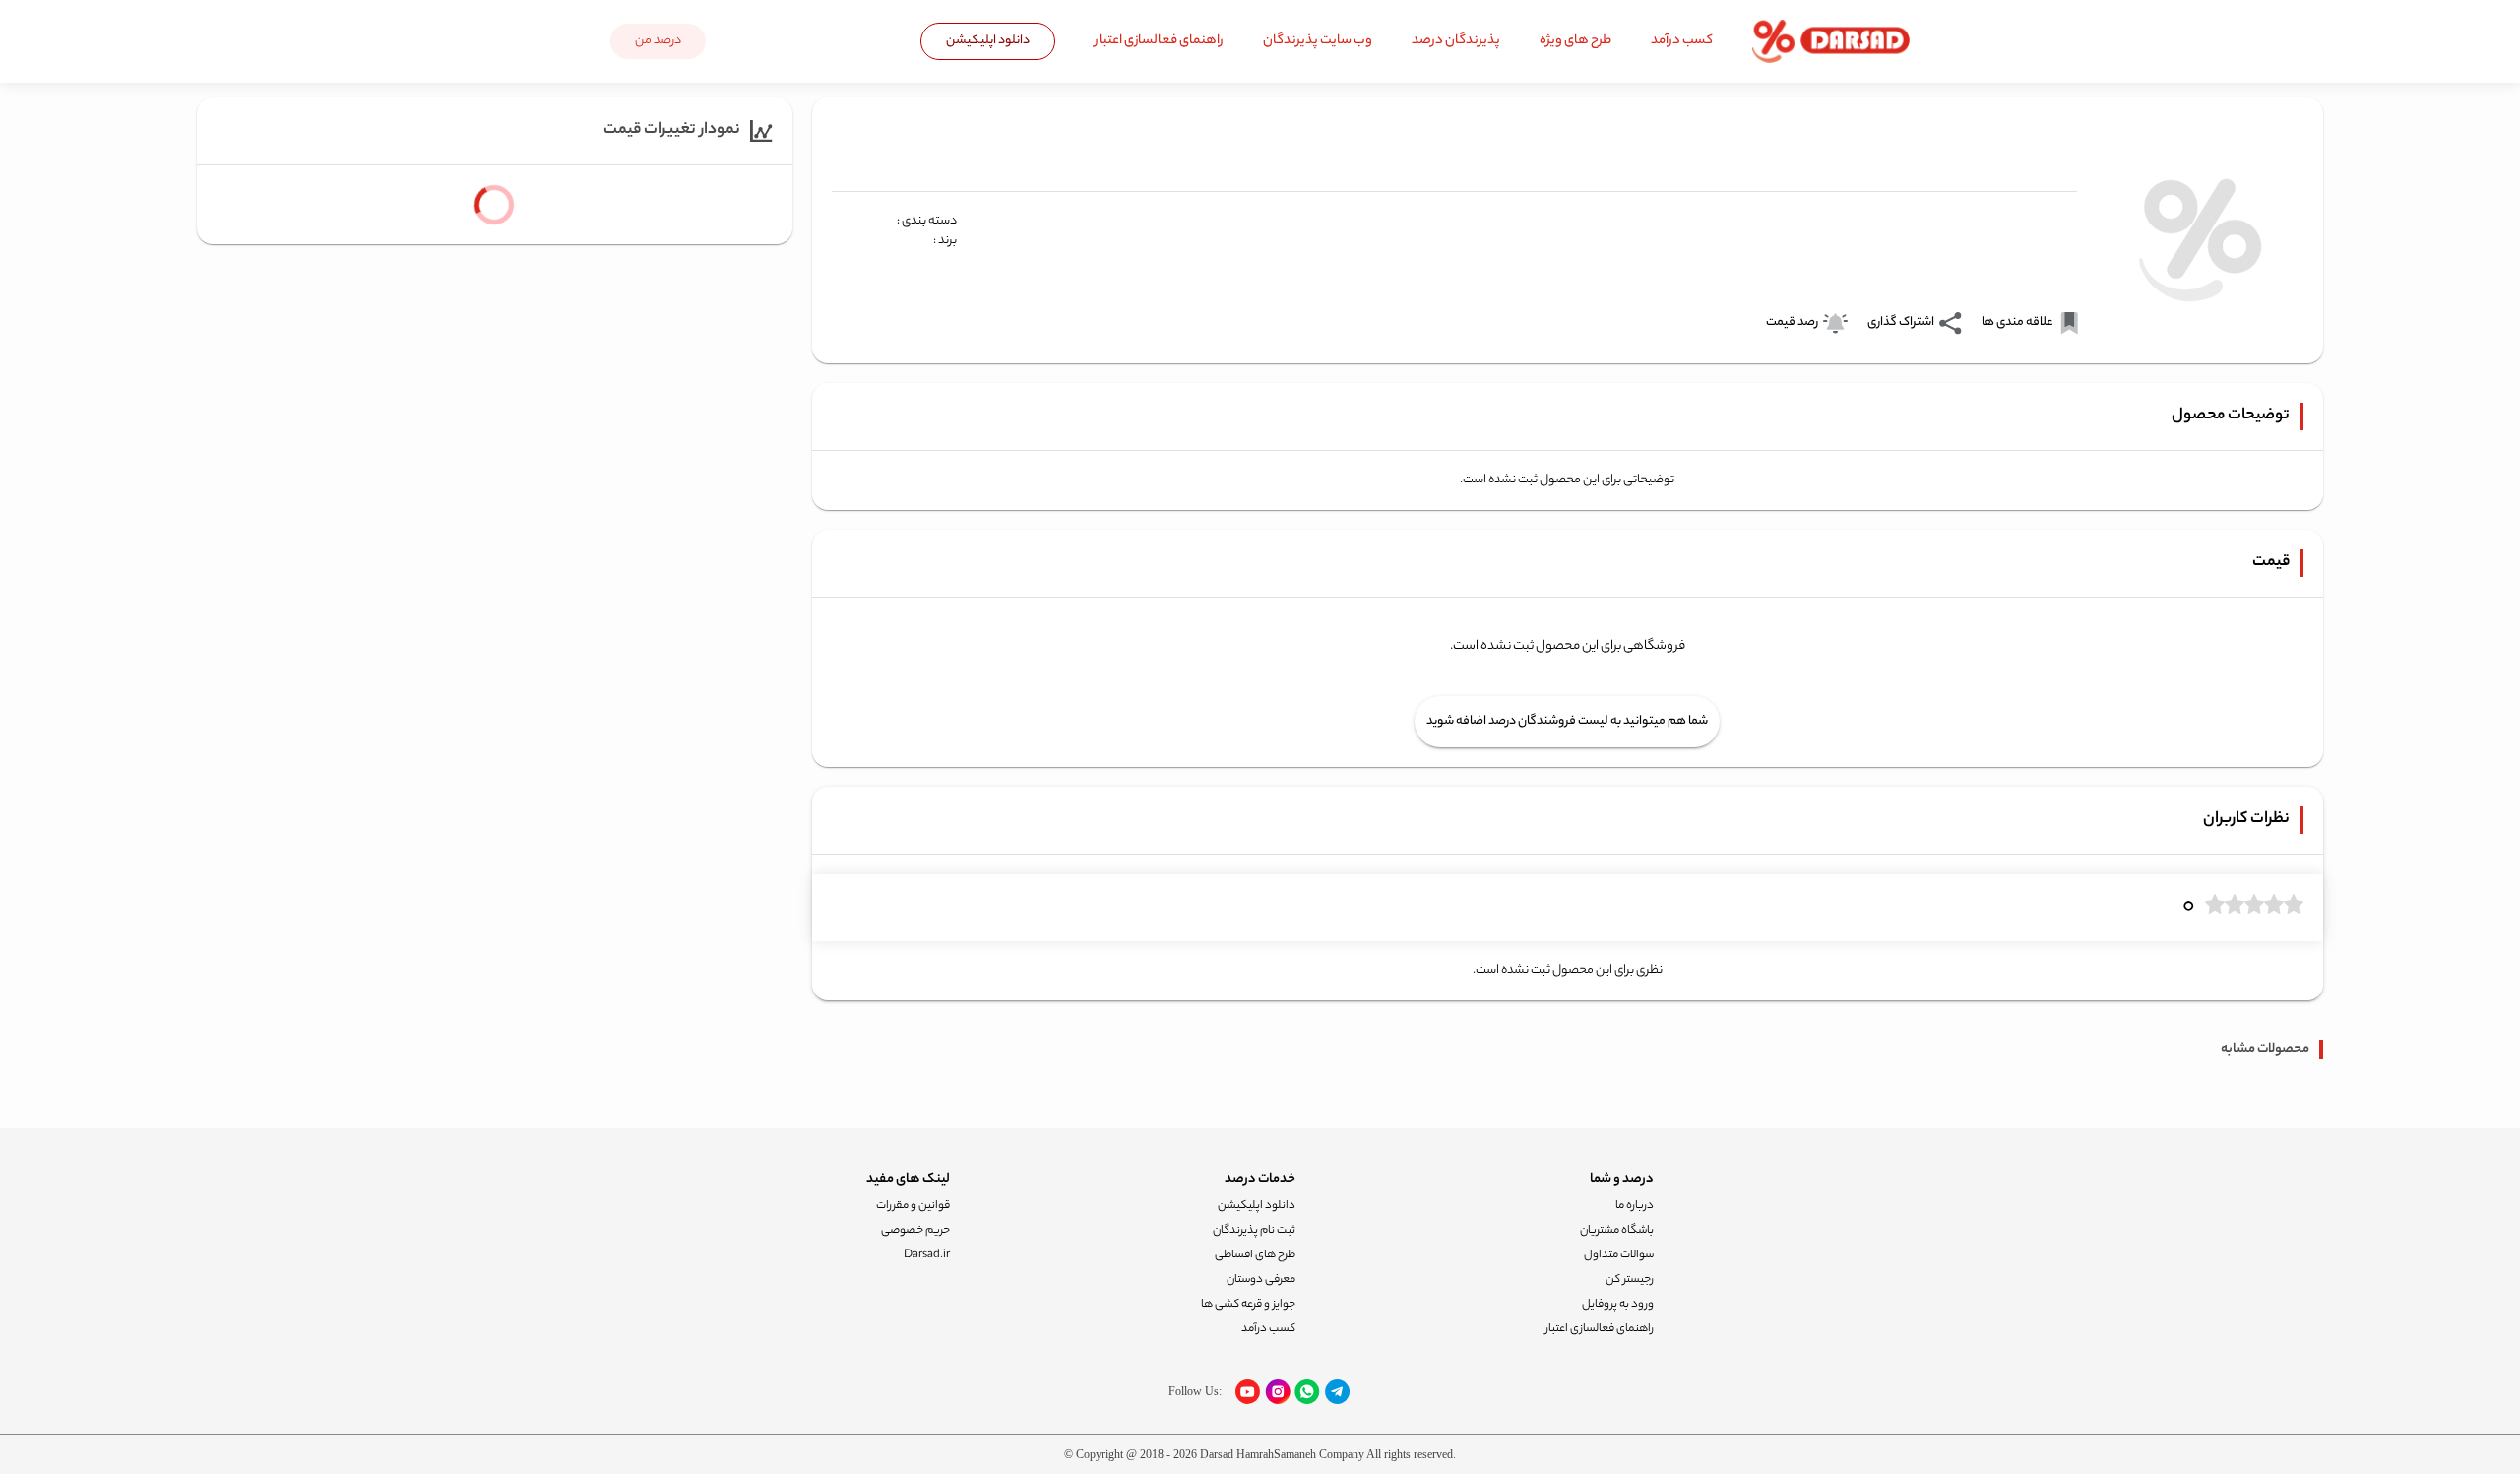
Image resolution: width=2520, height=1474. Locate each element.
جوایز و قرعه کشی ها (1248, 1305)
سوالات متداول (1619, 1255)
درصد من (658, 41)
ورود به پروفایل (1618, 1305)
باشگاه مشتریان (1617, 1231)
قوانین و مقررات (913, 1206)
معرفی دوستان (1261, 1280)
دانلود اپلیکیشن (988, 41)
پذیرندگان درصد (1456, 41)
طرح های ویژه (1575, 41)
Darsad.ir (927, 1255)
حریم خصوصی (915, 1231)
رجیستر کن (1630, 1280)
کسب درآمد (1682, 41)
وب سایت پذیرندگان (1318, 41)
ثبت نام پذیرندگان (1254, 1231)
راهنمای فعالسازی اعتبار (1159, 41)
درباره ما (1635, 1206)
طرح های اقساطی (1255, 1255)
